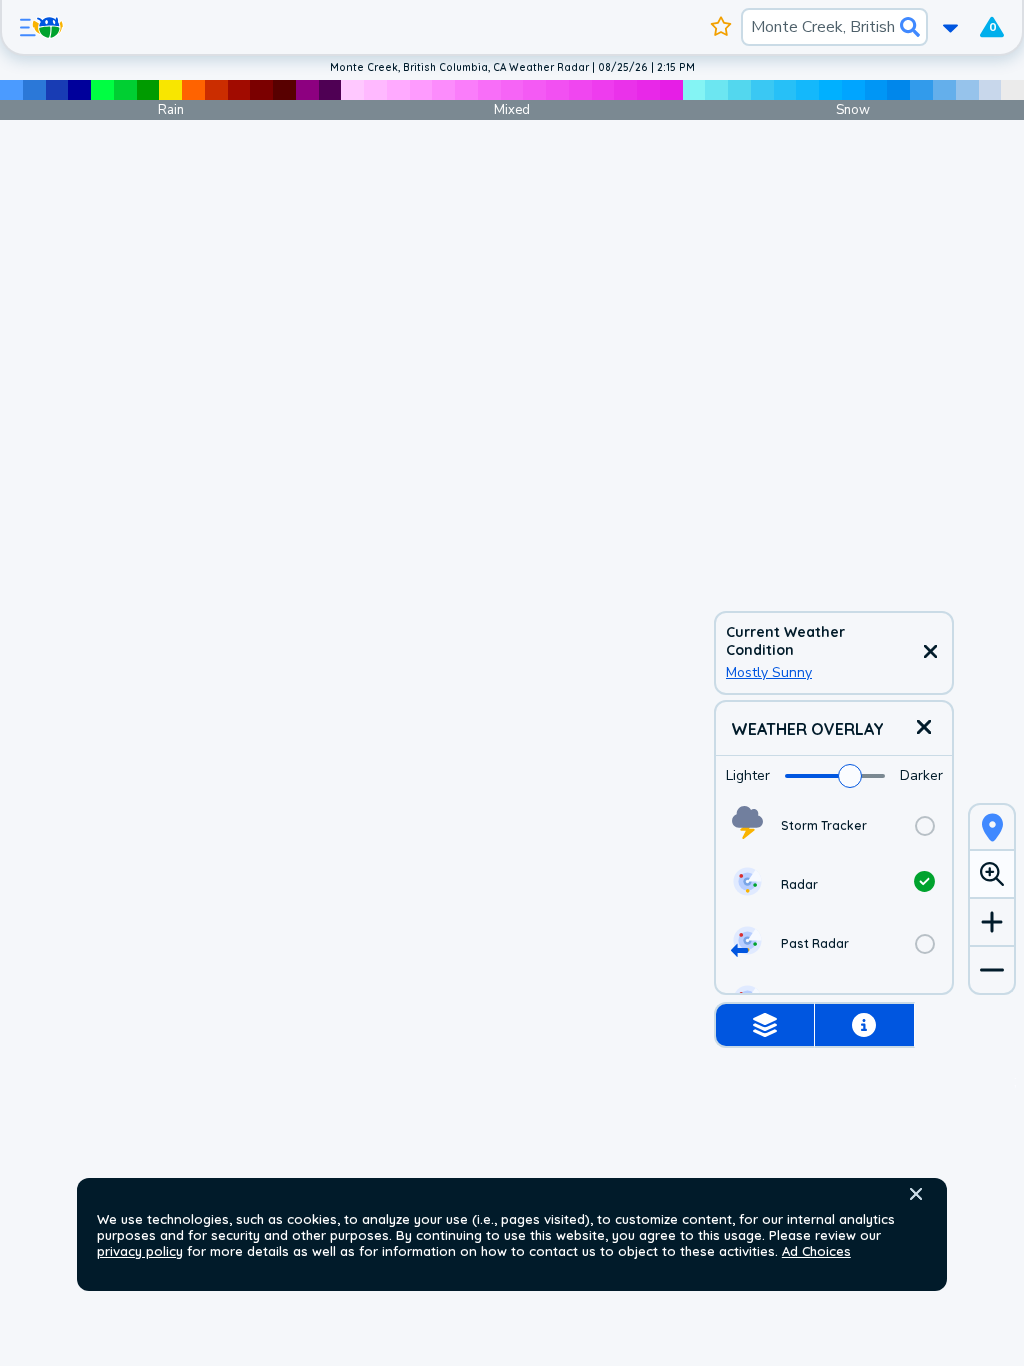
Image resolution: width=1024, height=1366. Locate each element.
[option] (834, 825)
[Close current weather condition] (930, 653)
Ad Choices (816, 1251)
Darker (921, 775)
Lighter (748, 775)
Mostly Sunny (769, 672)
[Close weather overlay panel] (924, 728)
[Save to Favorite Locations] (721, 27)
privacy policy (140, 1251)
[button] (916, 1194)
